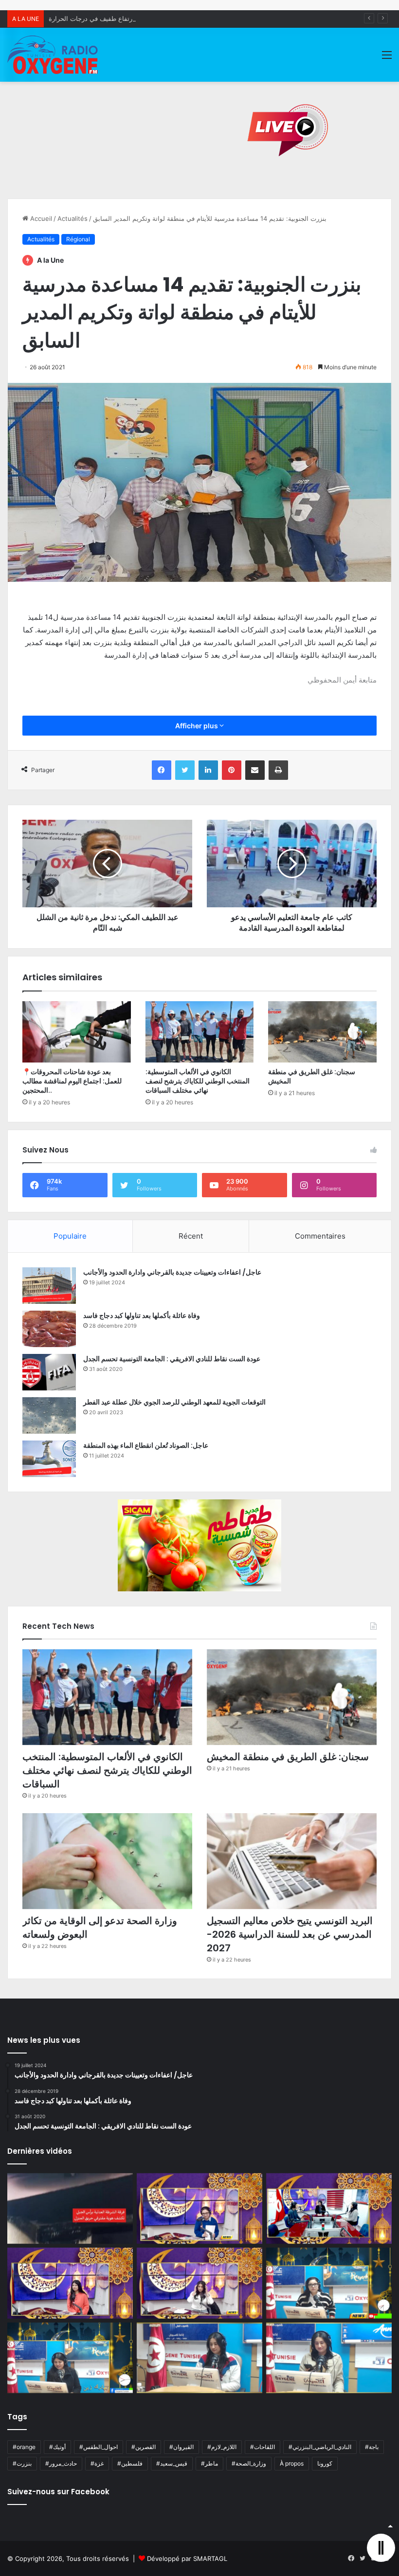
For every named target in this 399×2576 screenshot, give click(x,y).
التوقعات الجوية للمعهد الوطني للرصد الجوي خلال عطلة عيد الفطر (174, 1402)
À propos (292, 2463)
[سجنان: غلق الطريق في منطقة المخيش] (322, 1032)
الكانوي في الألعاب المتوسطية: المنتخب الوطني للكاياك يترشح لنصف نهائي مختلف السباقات (198, 1081)
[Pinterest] (232, 770)
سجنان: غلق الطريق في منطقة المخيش (312, 1076)
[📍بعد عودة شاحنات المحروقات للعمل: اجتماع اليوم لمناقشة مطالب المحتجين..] (77, 1032)
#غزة (97, 2463)
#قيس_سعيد (172, 2463)
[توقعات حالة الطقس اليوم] (70, 2283)
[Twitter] (185, 770)
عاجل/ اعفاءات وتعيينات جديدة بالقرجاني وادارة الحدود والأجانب (172, 1272)
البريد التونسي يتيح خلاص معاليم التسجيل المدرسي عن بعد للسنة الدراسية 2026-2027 (290, 1934)
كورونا (325, 2463)
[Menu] (387, 58)
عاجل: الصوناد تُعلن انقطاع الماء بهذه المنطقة (146, 1445)
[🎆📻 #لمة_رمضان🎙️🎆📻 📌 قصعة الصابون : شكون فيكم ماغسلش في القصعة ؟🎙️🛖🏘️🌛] (329, 2209)
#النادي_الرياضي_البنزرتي (320, 2447)
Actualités (73, 218)
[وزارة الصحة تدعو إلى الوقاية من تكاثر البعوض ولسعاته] (107, 1861)
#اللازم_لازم (222, 2447)
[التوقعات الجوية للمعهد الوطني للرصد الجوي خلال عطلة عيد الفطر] (49, 1415)
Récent (191, 1236)
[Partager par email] (255, 770)
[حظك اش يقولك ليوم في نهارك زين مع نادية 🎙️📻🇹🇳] (70, 2358)
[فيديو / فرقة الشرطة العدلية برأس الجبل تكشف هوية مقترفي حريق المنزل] (70, 2209)
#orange (24, 2447)
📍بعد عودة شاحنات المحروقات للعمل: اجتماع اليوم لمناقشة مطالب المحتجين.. (72, 1081)
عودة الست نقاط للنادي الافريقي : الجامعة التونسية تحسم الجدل (172, 1359)
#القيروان (181, 2447)
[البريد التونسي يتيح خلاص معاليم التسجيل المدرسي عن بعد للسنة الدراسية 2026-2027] (292, 1861)
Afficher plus (197, 726)
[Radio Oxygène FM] (54, 55)
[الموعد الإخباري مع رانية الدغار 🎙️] (199, 2209)
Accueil (40, 218)
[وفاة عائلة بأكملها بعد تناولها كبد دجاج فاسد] (49, 1329)
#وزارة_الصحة (249, 2463)
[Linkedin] (208, 770)
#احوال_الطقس (99, 2447)
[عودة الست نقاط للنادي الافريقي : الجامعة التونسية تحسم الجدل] (49, 1372)
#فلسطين (130, 2463)
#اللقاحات (263, 2447)
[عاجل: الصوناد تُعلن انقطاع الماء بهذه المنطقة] (49, 1459)
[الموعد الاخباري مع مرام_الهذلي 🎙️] (199, 2283)
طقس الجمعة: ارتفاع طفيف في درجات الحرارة (112, 18)
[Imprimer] (278, 770)
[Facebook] (162, 770)
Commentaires (320, 1236)
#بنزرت (22, 2463)
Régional (78, 239)
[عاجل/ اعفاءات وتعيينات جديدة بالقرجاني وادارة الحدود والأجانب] (49, 1286)
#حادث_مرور (61, 2463)
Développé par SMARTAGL (187, 2558)
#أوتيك (57, 2447)
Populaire (70, 1236)
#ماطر (209, 2463)
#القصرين (144, 2447)
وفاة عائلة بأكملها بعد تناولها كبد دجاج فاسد (142, 1315)
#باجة (372, 2447)
